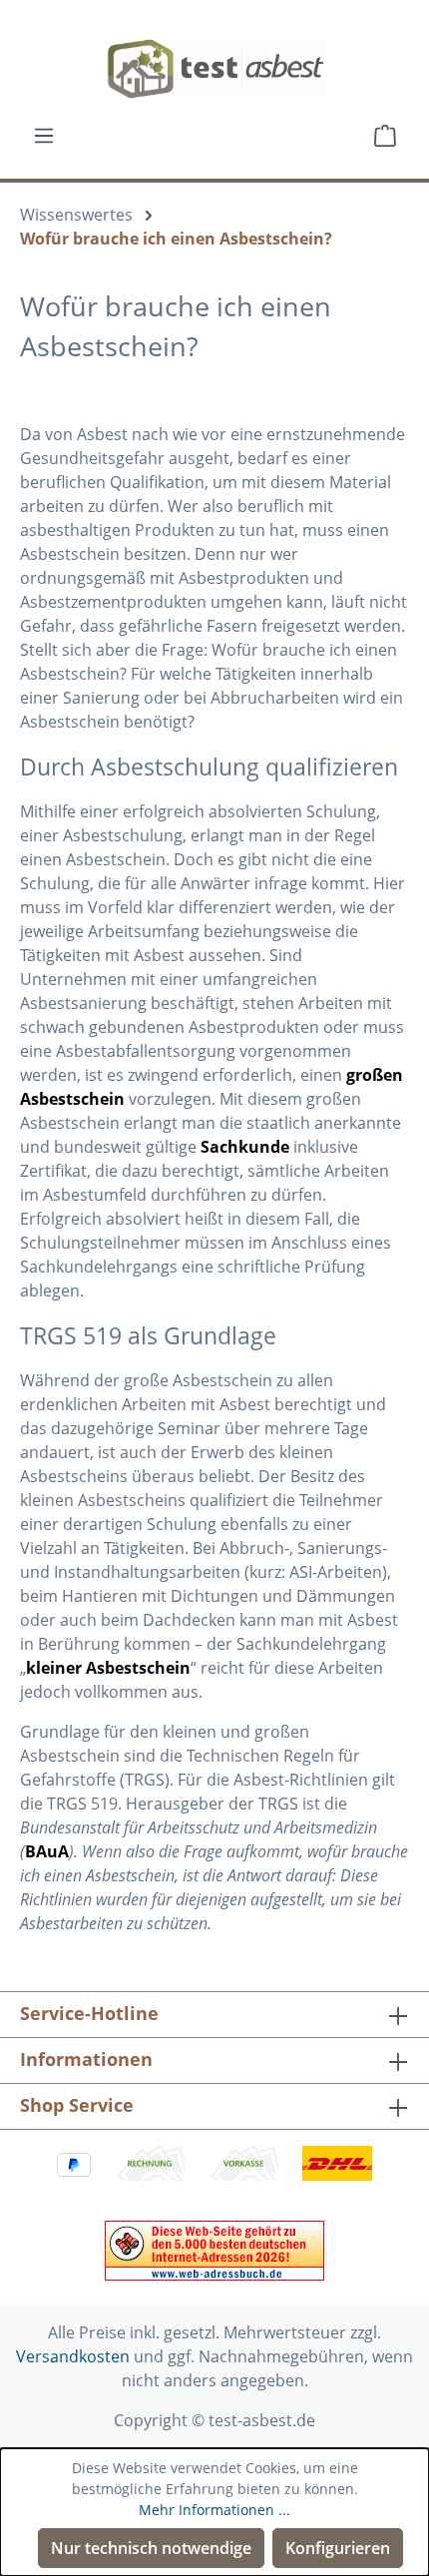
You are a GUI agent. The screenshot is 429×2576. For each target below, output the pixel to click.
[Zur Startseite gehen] (214, 69)
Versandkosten (73, 2356)
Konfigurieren (338, 2548)
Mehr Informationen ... (214, 2510)
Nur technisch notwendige (151, 2548)
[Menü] (44, 135)
